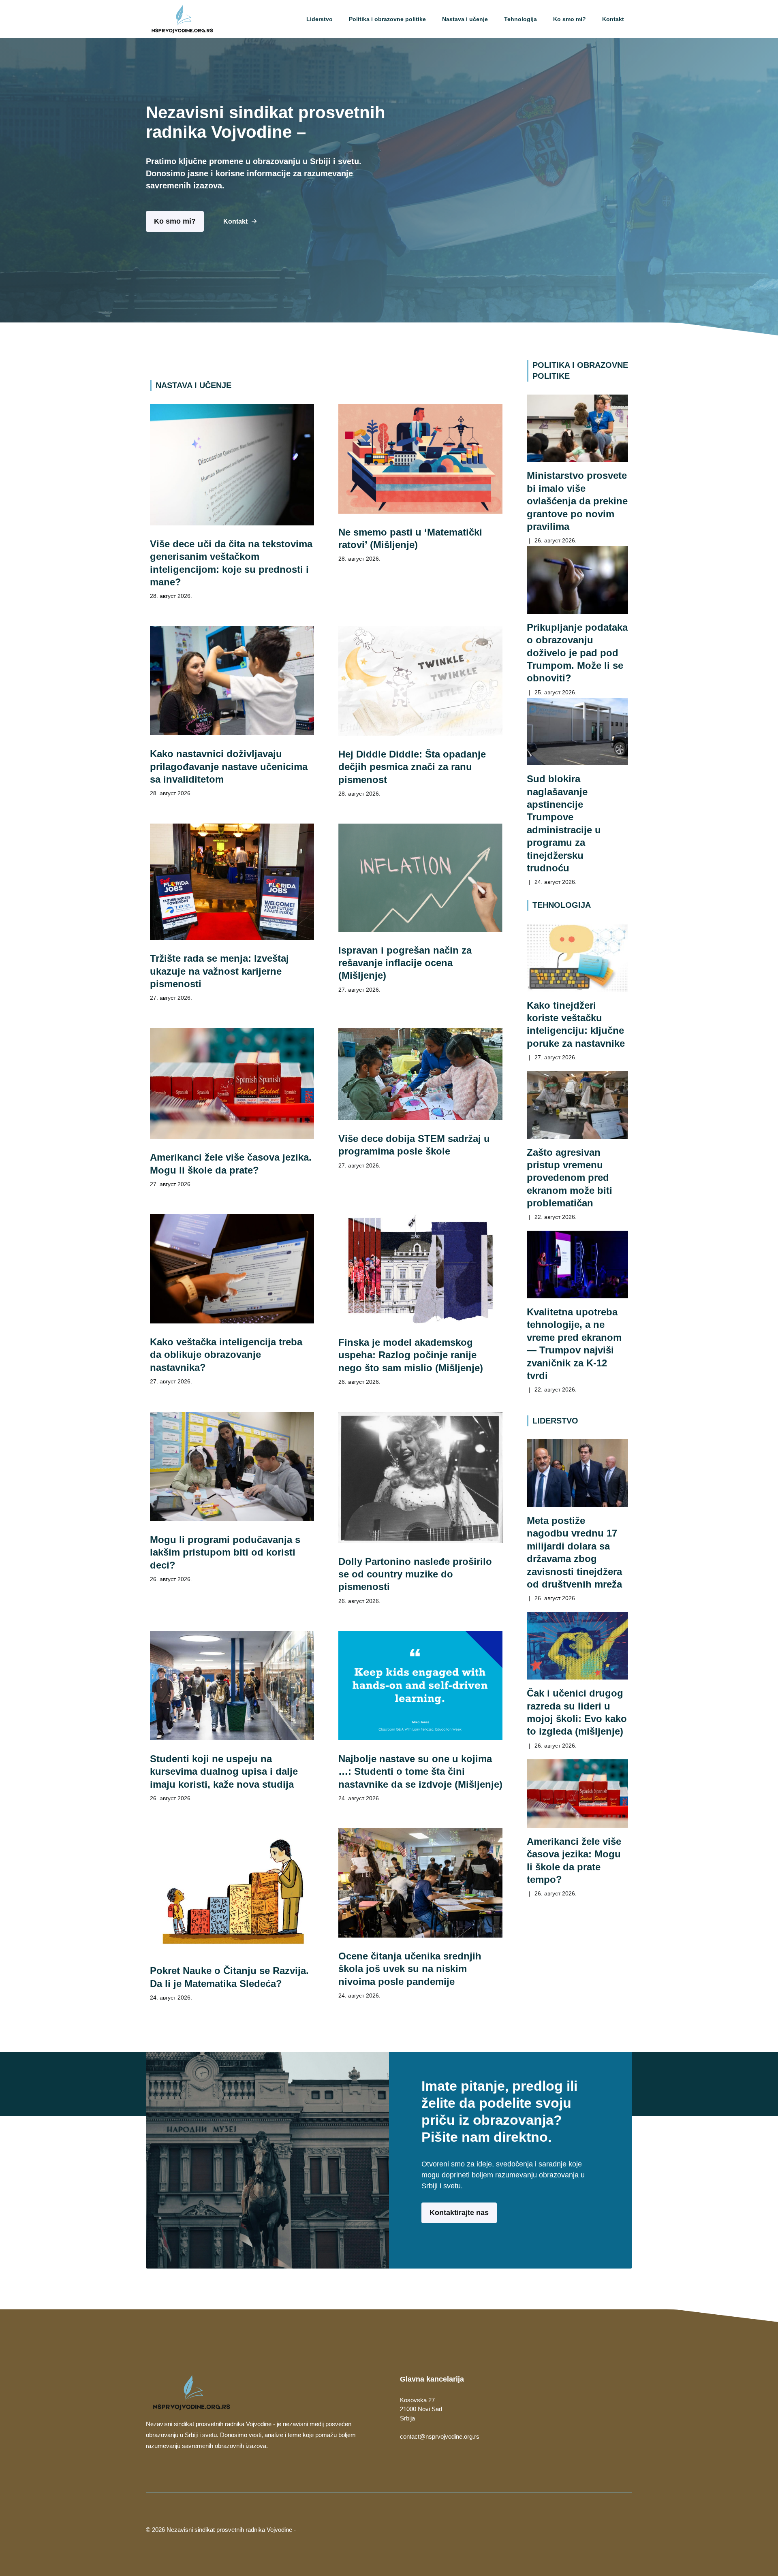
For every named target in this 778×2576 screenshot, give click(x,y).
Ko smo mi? (570, 19)
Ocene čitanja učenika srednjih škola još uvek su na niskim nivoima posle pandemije (410, 1969)
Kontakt (613, 19)
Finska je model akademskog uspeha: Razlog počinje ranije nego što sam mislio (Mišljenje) (411, 1355)
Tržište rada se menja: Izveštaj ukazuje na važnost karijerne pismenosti (219, 971)
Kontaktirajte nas (459, 2213)
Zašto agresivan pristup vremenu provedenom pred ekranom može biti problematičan (570, 1178)
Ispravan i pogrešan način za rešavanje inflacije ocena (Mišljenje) (405, 963)
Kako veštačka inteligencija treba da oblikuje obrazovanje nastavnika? (226, 1355)
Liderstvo (320, 19)
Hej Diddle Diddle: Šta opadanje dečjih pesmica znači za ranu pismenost (412, 767)
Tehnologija (520, 19)
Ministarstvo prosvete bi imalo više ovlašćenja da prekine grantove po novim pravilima (577, 501)
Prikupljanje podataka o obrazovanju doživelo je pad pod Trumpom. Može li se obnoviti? (577, 653)
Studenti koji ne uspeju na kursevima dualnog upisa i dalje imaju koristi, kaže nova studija (224, 1771)
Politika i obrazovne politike (387, 19)
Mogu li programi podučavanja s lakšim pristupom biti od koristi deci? (225, 1552)
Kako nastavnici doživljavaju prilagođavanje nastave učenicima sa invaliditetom (229, 766)
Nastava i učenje (465, 19)
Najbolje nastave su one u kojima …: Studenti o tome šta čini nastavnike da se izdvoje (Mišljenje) (420, 1771)
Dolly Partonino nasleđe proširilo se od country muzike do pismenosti (415, 1574)
